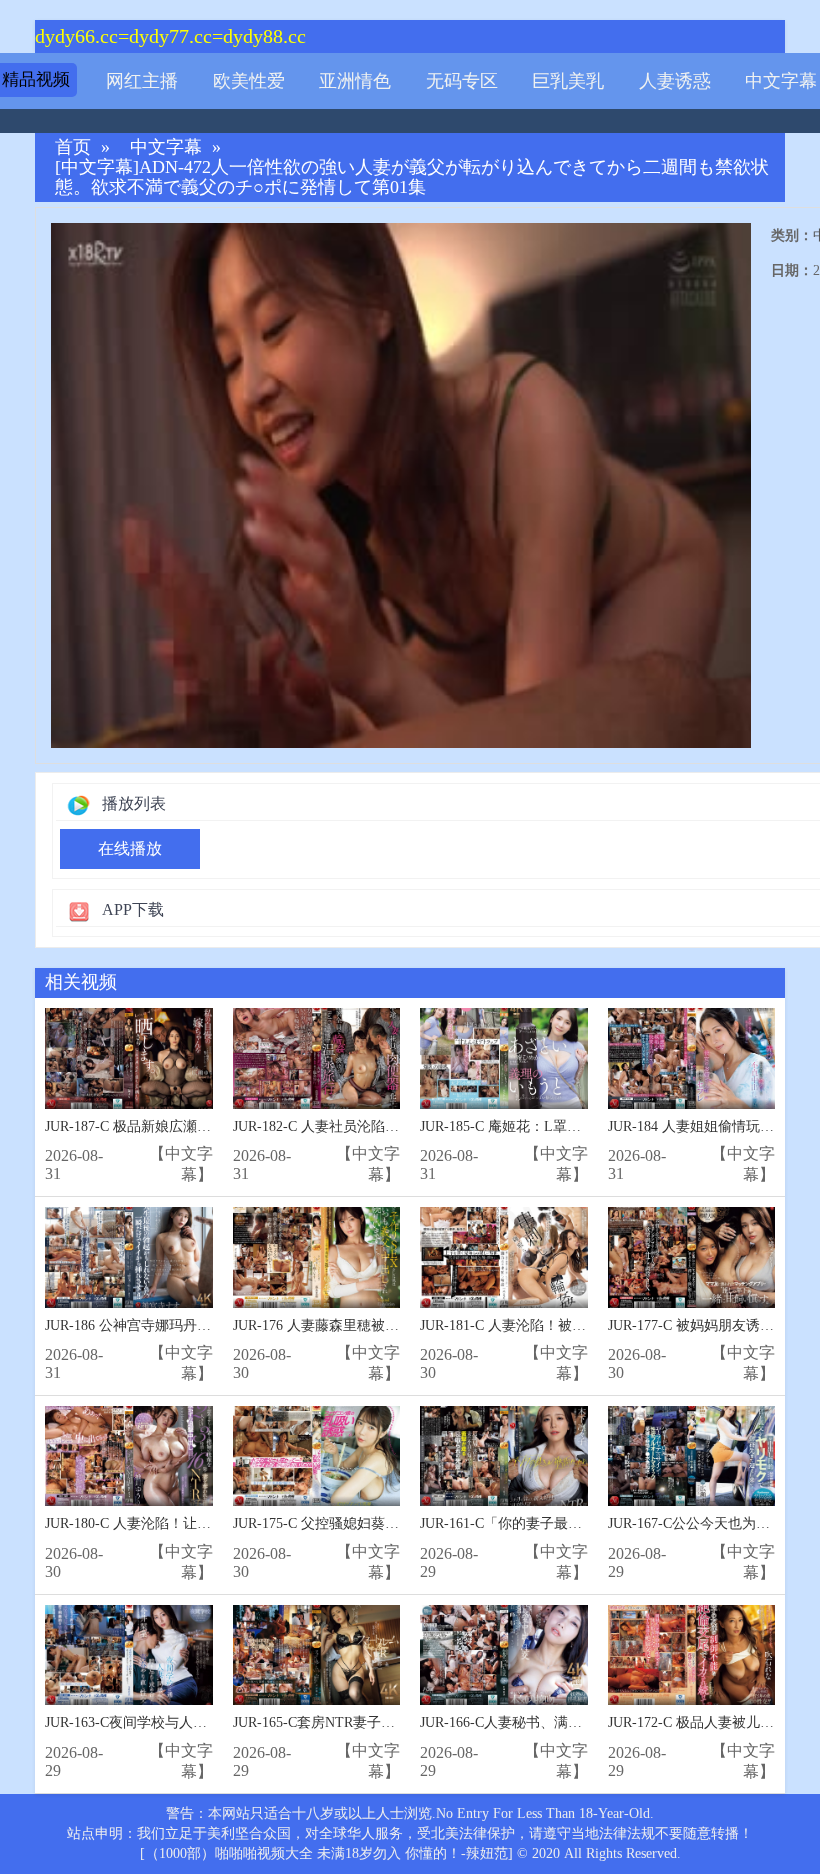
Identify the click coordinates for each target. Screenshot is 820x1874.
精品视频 (36, 79)
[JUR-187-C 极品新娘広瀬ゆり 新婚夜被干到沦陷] (129, 1058)
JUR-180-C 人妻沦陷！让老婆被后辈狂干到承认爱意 (205, 1523)
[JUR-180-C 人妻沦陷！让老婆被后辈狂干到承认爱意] (129, 1456)
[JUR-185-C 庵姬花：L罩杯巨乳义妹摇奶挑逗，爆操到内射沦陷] (504, 1058)
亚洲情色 (355, 81)
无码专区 (462, 81)
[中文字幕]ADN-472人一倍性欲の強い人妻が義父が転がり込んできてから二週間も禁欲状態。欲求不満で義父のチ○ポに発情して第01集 (412, 177)
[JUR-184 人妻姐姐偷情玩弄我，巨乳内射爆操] (692, 1058)
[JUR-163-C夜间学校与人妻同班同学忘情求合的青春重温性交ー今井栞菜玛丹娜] (129, 1655)
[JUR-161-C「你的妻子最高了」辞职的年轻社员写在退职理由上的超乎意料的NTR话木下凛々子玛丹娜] (504, 1456)
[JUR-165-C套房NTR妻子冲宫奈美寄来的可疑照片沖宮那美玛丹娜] (317, 1655)
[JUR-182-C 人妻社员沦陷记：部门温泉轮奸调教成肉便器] (317, 1058)
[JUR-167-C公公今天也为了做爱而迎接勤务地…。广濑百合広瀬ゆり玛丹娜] (692, 1456)
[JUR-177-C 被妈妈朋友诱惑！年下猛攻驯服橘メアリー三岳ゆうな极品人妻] (692, 1257)
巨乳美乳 (568, 81)
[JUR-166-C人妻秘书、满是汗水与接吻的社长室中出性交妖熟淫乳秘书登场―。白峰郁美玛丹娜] (504, 1655)
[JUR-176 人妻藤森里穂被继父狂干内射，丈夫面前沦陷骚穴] (317, 1257)
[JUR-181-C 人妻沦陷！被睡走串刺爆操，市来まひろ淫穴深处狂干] (504, 1257)
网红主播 (142, 81)
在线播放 (130, 848)
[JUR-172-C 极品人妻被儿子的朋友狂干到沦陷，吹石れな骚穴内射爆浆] (692, 1655)
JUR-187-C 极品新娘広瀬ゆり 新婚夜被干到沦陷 (193, 1126)
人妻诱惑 (675, 81)
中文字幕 (781, 81)
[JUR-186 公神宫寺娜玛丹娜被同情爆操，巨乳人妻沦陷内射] (129, 1257)
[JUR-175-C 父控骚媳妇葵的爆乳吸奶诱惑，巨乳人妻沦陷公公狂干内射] (317, 1456)
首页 (73, 147)
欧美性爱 (249, 81)
